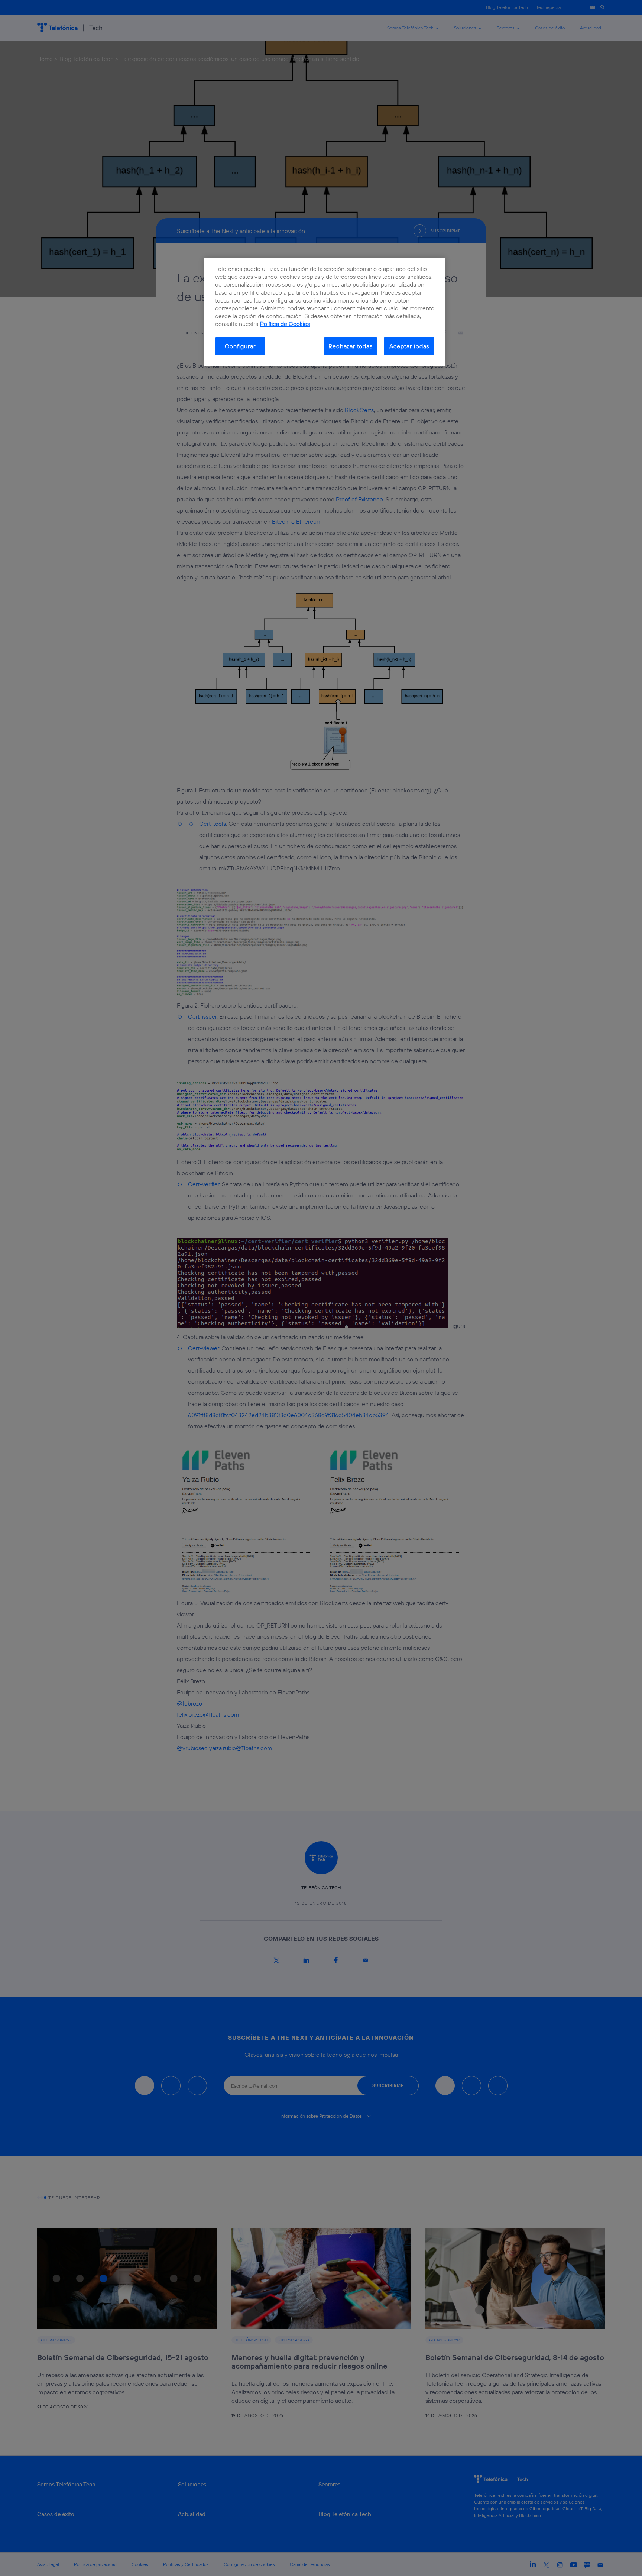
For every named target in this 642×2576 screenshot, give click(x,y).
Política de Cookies (285, 324)
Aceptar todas (409, 346)
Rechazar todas (350, 346)
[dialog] (325, 312)
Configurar (240, 346)
